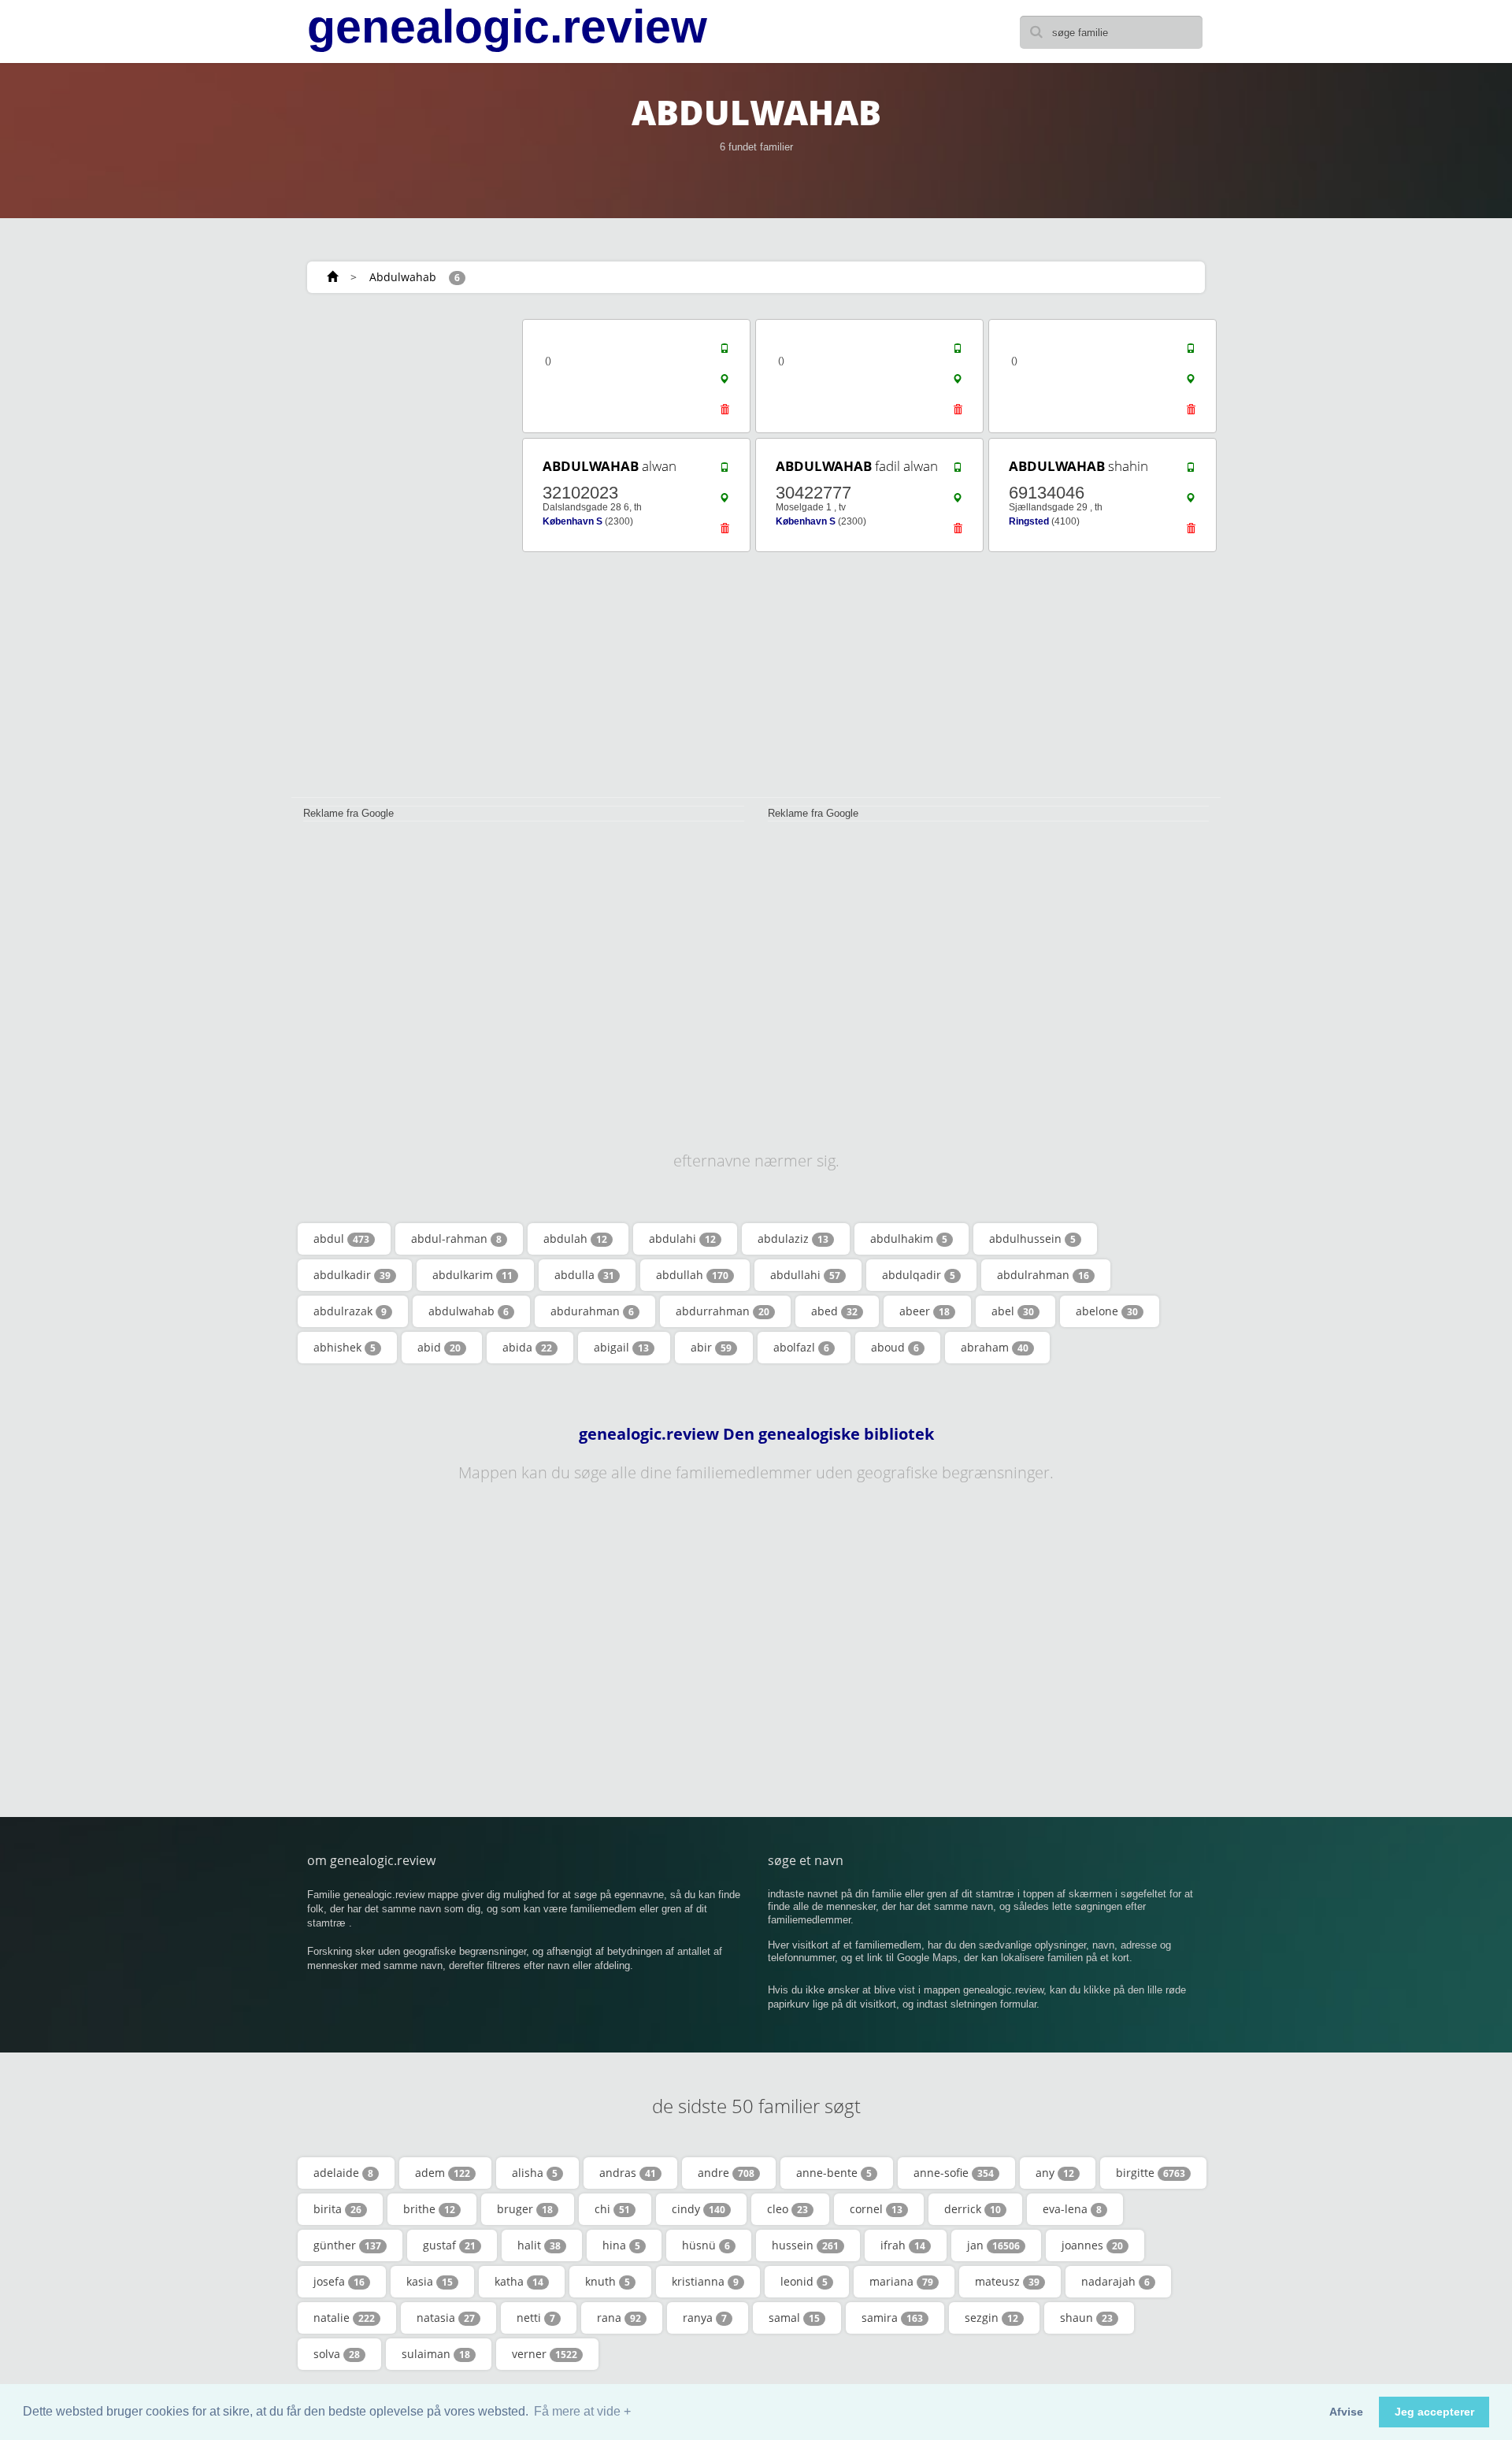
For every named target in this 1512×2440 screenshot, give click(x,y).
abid (439, 1347)
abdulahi (682, 1239)
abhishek (345, 1347)
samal (794, 2318)
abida (527, 1347)
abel (1013, 1311)
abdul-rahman (456, 1239)
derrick (973, 2209)
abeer (925, 1311)
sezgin (991, 2318)
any (1055, 2173)
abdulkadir (352, 1275)
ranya (705, 2318)
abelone (1107, 1311)
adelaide (343, 2173)
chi (612, 2209)
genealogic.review (507, 27)
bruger (525, 2209)
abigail (621, 1347)
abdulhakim (909, 1239)
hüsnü (706, 2245)
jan (993, 2245)
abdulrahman (1043, 1275)
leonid (804, 2281)
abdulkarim (472, 1275)
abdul (341, 1239)
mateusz (1007, 2281)
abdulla (584, 1275)
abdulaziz (793, 1239)
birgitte (1151, 2173)
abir (711, 1347)
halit (539, 2245)
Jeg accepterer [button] (1434, 2412)
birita (337, 2209)
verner (545, 2354)
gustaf (449, 2245)
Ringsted (1029, 521)
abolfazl (801, 1347)
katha (519, 2281)
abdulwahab (469, 1311)
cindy (699, 2209)
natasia (446, 2318)
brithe (429, 2209)
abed (834, 1311)
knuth (608, 2281)
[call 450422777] (958, 471)
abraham (995, 1347)
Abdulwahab (403, 277)
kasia (430, 2281)
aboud (895, 1347)
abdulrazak (350, 1311)
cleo (787, 2209)
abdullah (692, 1275)
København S (573, 521)
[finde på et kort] (724, 383)
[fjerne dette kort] (724, 413)
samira (892, 2318)
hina (621, 2245)
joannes (1092, 2245)
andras (628, 2173)
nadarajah (1115, 2281)
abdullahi (805, 1275)
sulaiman (436, 2354)
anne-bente (834, 2173)
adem (443, 2173)
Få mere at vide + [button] (582, 2411)
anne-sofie (954, 2173)
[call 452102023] (724, 471)
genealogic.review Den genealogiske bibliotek (756, 1434)
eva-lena (1072, 2209)
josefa (339, 2281)
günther (347, 2245)
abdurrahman (723, 1311)
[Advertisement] (402, 553)
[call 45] (724, 352)
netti (536, 2318)
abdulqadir (919, 1275)
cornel (876, 2209)
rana (619, 2318)
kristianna (705, 2281)
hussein (805, 2245)
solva (337, 2354)
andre (726, 2173)
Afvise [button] (1346, 2412)
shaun (1086, 2318)
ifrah (903, 2245)
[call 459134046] (1191, 471)
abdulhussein (1032, 1239)
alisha (535, 2173)
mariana (901, 2281)
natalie (344, 2318)
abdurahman (592, 1311)
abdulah (575, 1239)
